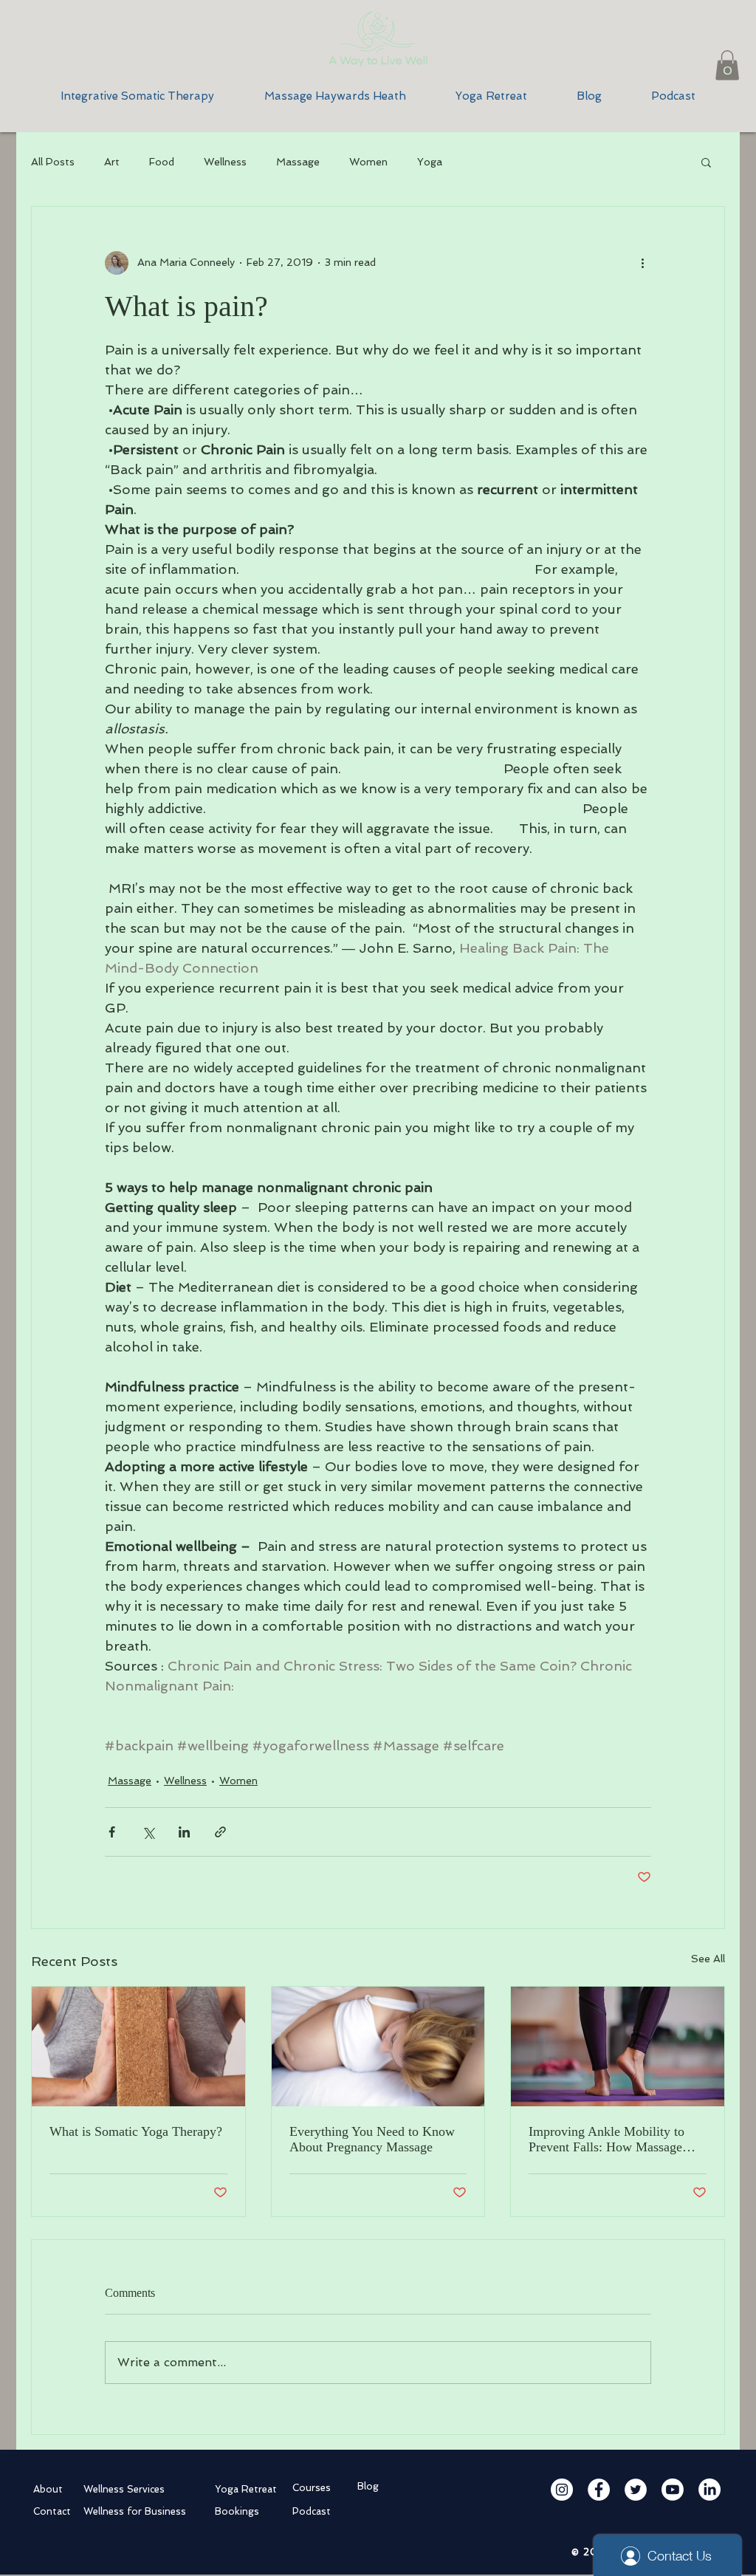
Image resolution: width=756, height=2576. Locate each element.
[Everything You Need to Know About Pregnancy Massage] (378, 2046)
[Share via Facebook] (112, 1832)
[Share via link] (220, 1832)
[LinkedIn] (709, 2490)
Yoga (430, 162)
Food (162, 162)
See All (708, 1959)
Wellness (225, 162)
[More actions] (642, 263)
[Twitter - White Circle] (636, 2490)
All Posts (53, 162)
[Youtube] (673, 2490)
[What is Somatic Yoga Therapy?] (138, 2046)
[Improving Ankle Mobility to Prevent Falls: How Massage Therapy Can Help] (618, 2046)
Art (112, 162)
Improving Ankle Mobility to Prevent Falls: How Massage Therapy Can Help (606, 2140)
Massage (298, 162)
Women (368, 162)
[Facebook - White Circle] (599, 2490)
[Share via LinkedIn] (184, 1832)
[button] (727, 65)
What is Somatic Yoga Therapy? (136, 2131)
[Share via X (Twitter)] (148, 1832)
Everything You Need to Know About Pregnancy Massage (372, 2139)
